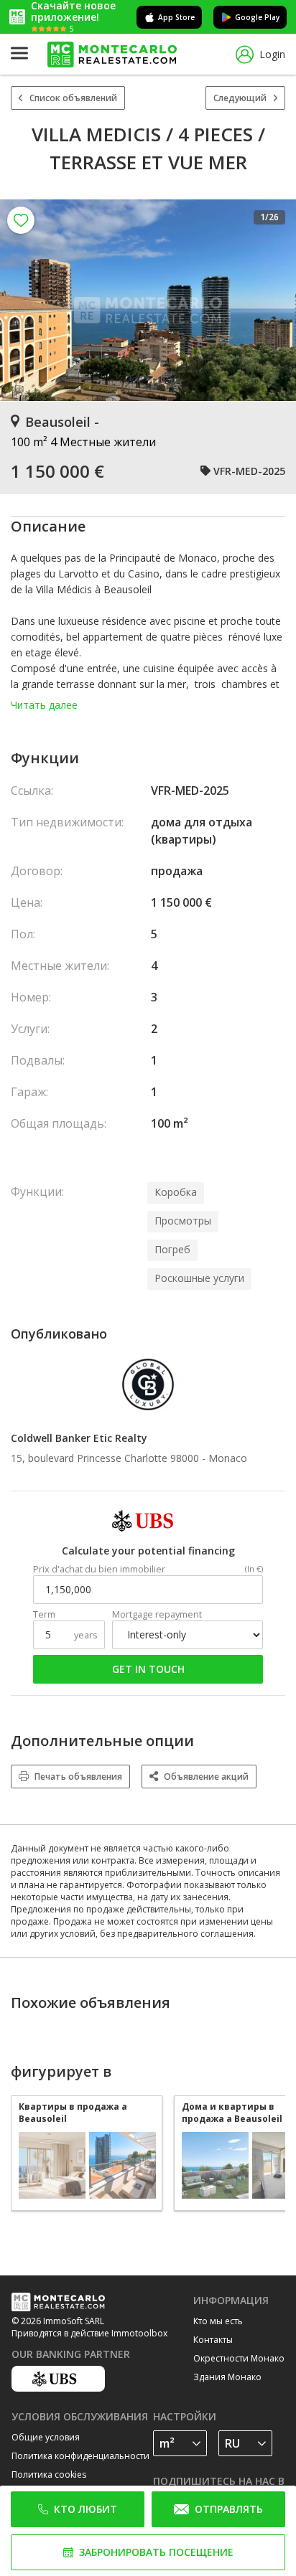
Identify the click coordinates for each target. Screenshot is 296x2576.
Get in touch (148, 1669)
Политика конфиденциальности (80, 2456)
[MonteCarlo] (112, 55)
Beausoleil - (62, 422)
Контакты (213, 2340)
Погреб (172, 1249)
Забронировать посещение (156, 2552)
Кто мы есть (218, 2321)
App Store (176, 17)
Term (44, 1614)
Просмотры (183, 1221)
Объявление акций (206, 1777)
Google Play (257, 17)
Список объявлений (73, 98)
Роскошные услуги (199, 1278)
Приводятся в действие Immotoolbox (89, 2333)
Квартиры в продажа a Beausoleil (73, 2113)
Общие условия (46, 2437)
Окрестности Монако (239, 2358)
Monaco (228, 1458)
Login (272, 54)
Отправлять (229, 2509)
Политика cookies (49, 2474)
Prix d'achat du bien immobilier (99, 1569)
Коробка (176, 1192)
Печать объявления (78, 1777)
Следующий (240, 98)
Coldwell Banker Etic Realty (79, 1438)
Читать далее (44, 705)
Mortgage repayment (157, 1614)
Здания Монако (227, 2377)
